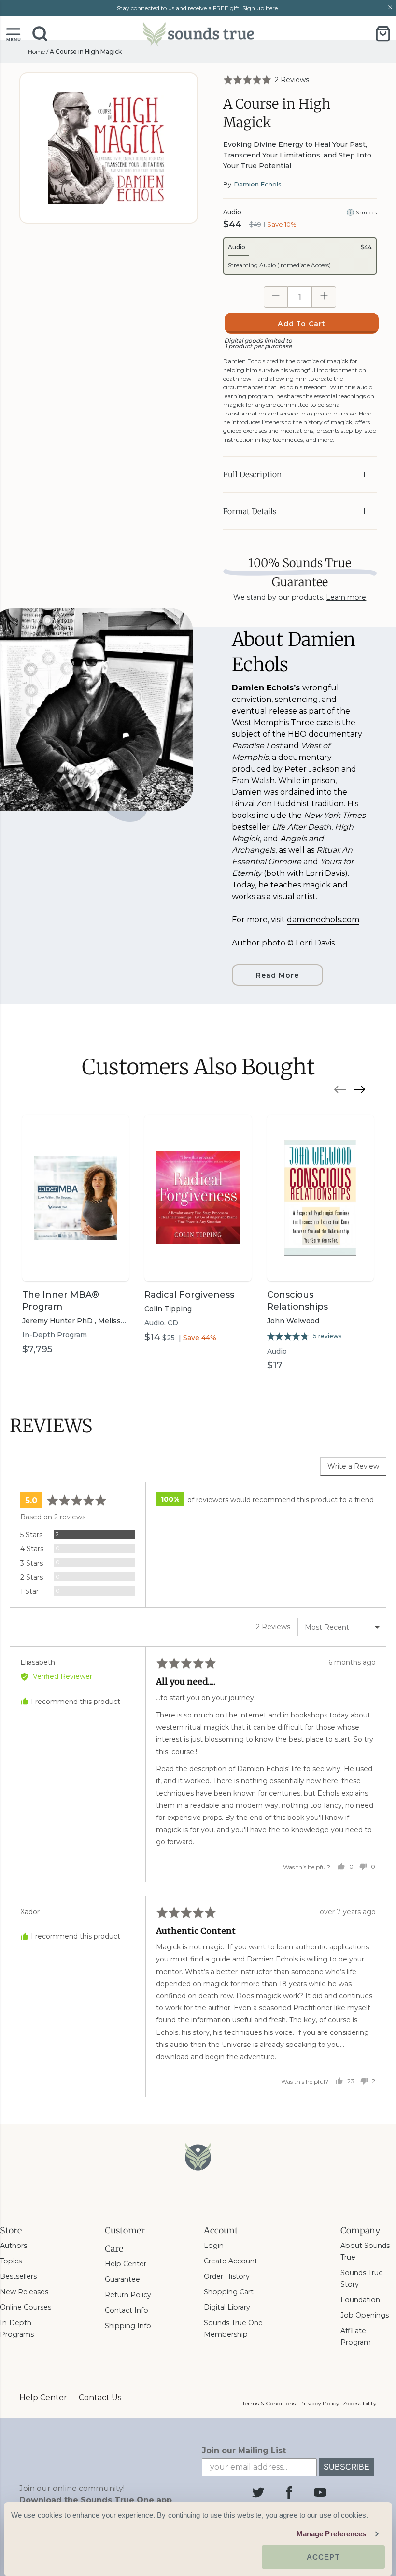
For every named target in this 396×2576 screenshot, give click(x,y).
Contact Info (127, 2310)
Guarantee (122, 2279)
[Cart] (383, 34)
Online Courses (26, 2307)
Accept (323, 2557)
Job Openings (365, 2315)
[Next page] (359, 1091)
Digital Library (227, 2307)
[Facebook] (289, 2492)
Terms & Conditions (269, 2403)
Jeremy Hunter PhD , (60, 1321)
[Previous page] (340, 1091)
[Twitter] (258, 2492)
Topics (11, 2261)
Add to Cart (302, 324)
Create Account (231, 2261)
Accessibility (360, 2403)
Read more (277, 975)
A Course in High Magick (86, 51)
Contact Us (100, 2397)
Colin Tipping (168, 1309)
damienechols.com (323, 920)
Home (36, 51)
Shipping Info (128, 2326)
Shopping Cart (229, 2292)
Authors (14, 2246)
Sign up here (260, 8)
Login (214, 2246)
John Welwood (293, 1321)
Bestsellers (18, 2276)
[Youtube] (320, 2492)
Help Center (126, 2264)
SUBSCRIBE (346, 2467)
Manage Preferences (332, 2534)
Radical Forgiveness (189, 1295)
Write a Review (353, 1466)
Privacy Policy (319, 2403)
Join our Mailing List (244, 2451)
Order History (227, 2276)
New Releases (24, 2292)
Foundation (360, 2300)
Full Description (252, 474)
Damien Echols (258, 184)
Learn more (346, 597)
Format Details (250, 511)
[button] (13, 34)
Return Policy (128, 2295)
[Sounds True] (198, 34)
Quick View (76, 1264)
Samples (366, 212)
